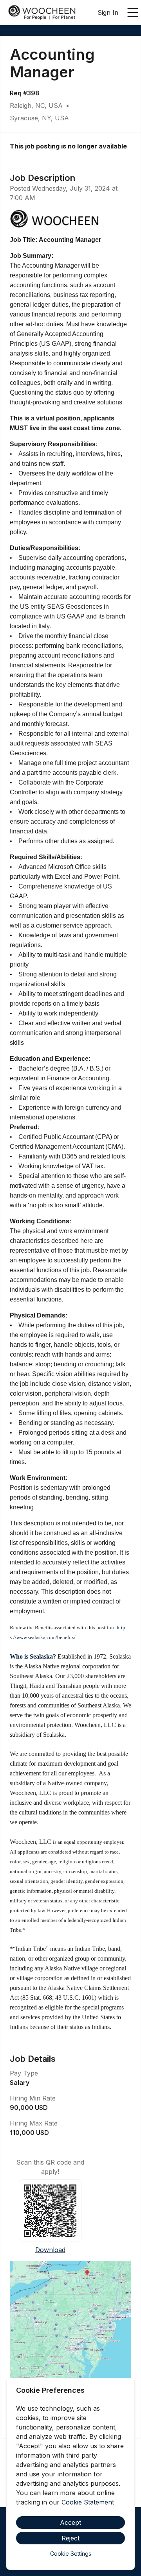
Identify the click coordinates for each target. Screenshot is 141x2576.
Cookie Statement (88, 2502)
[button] (70, 2336)
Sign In (108, 13)
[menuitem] (42, 13)
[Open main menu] (133, 13)
